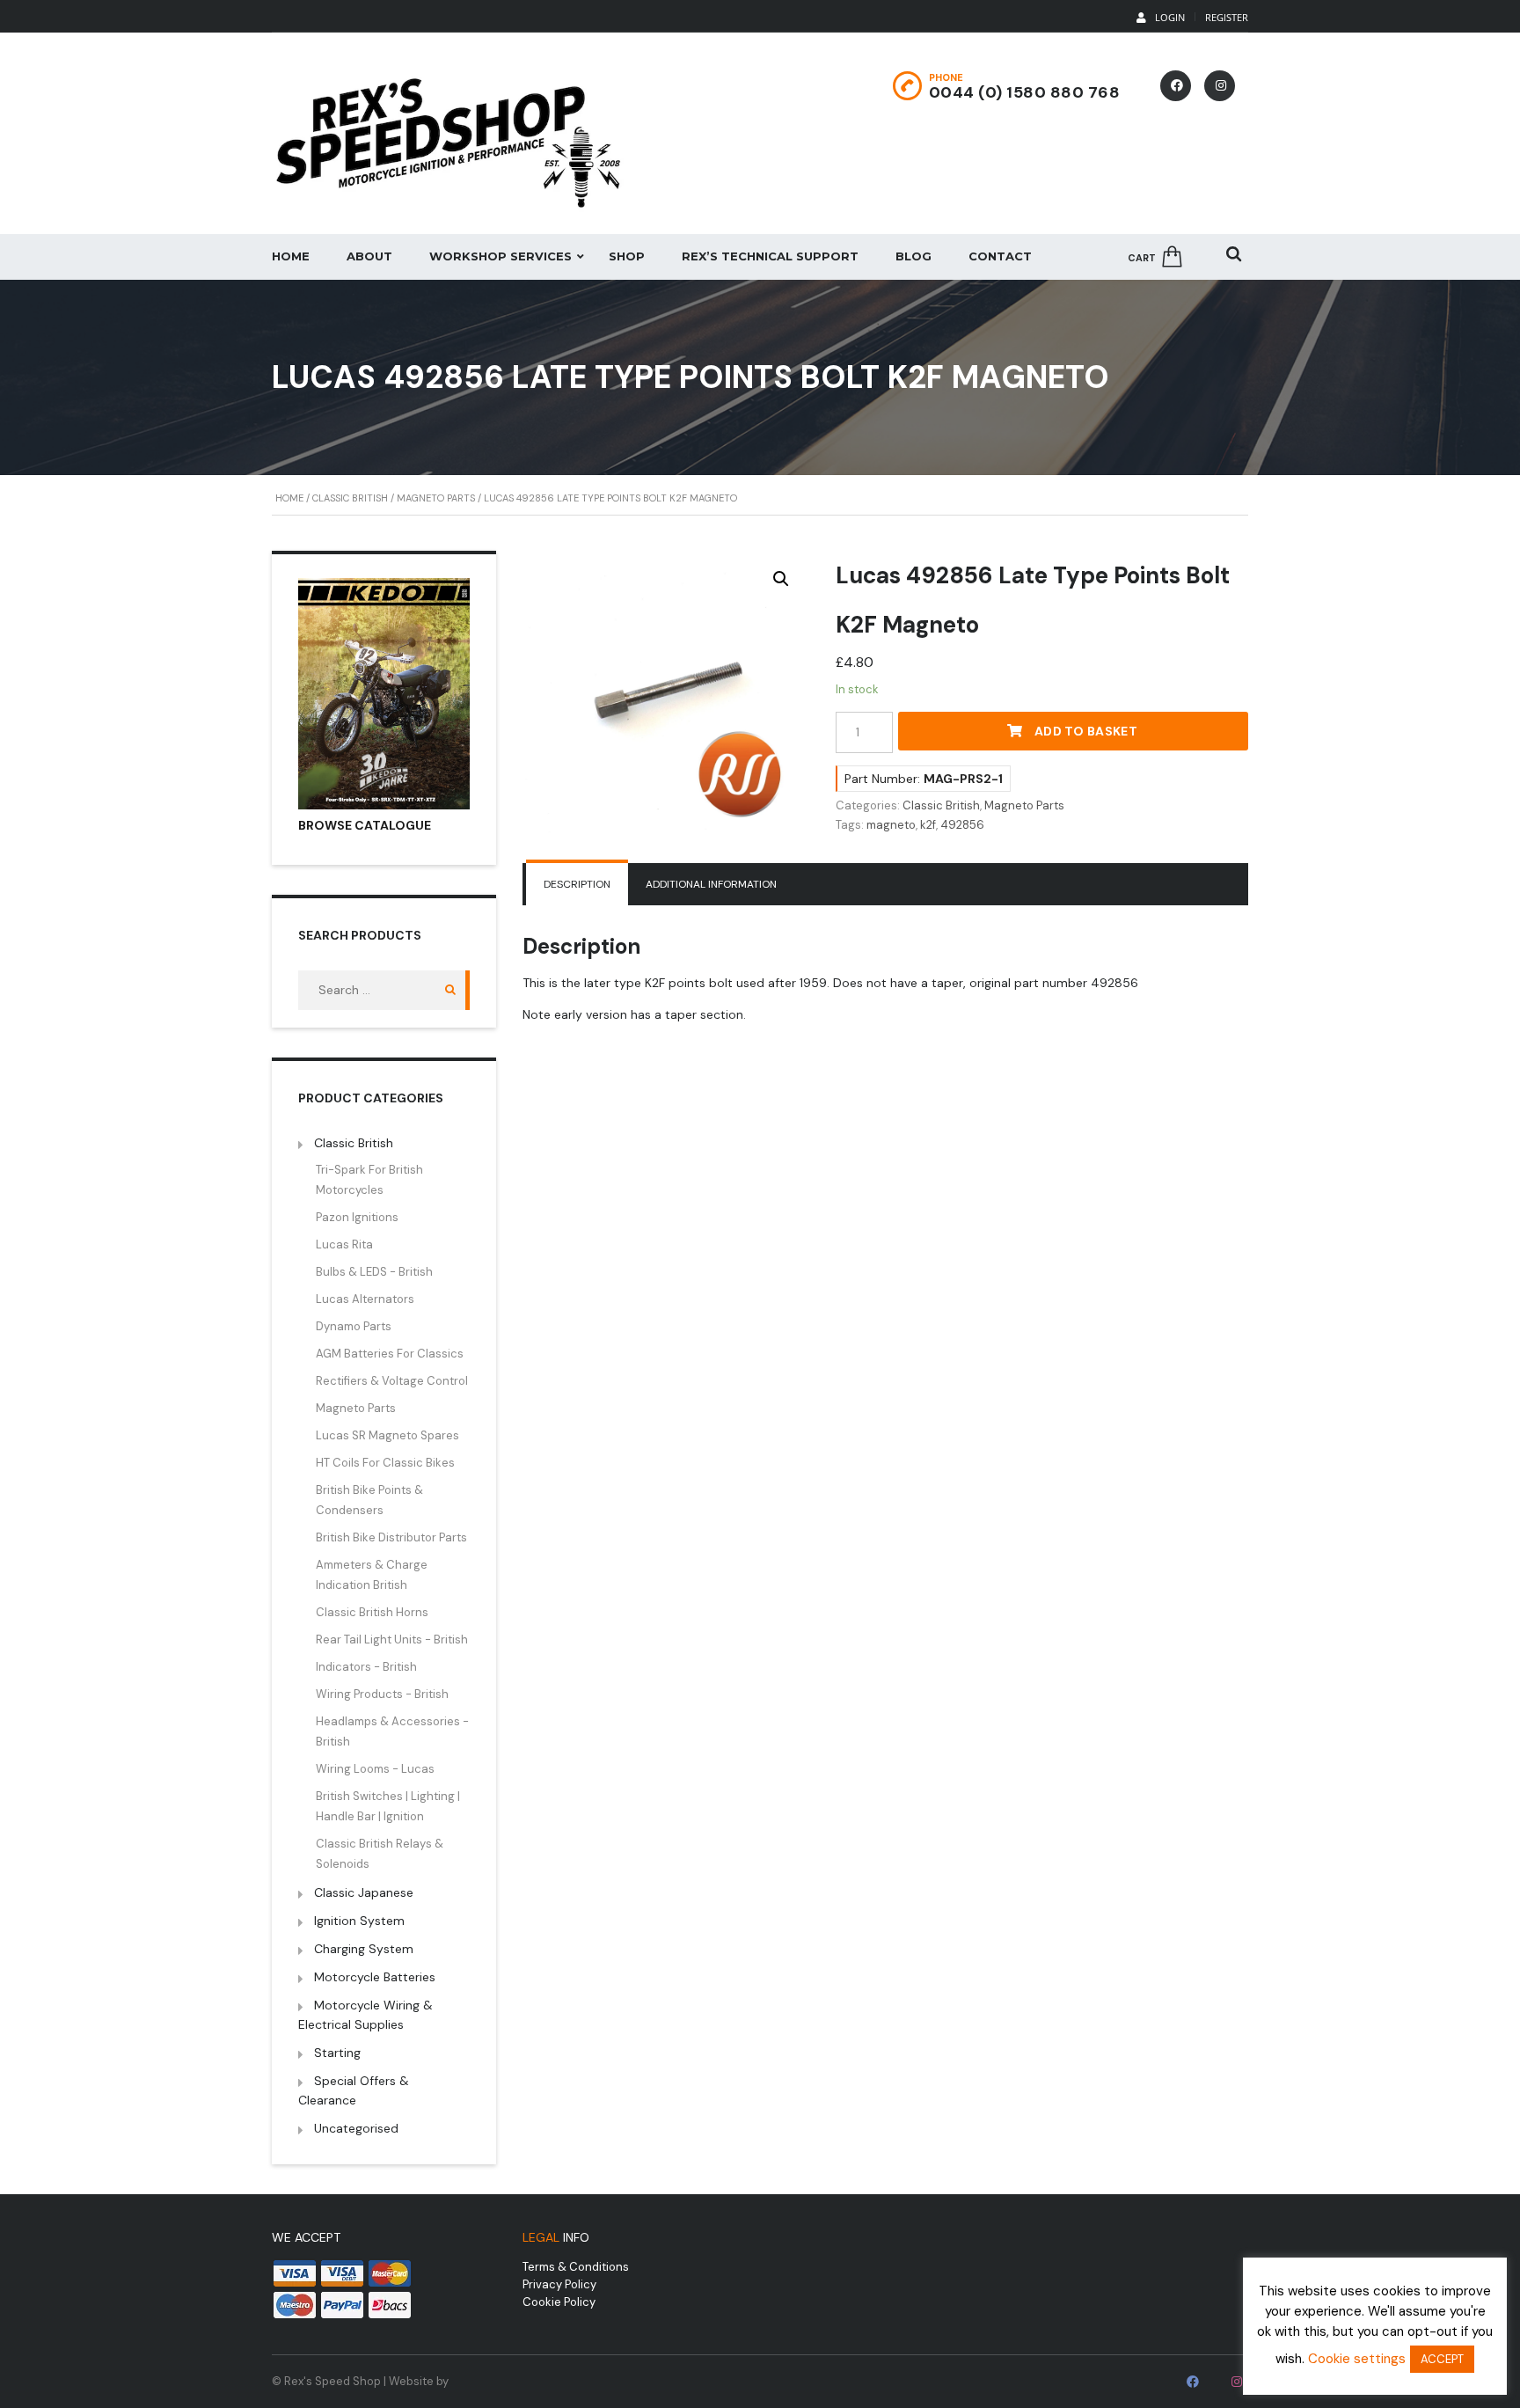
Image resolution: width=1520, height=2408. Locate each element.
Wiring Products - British (382, 1694)
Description (577, 884)
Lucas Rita (344, 1244)
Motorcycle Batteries (375, 1977)
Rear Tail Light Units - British (392, 1639)
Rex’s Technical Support (770, 256)
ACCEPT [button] (1442, 2359)
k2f (928, 825)
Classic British (350, 498)
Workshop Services (501, 256)
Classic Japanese (364, 1892)
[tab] (577, 884)
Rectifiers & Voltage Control (392, 1381)
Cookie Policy (559, 2302)
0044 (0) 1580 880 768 (1025, 92)
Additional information (711, 884)
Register (1227, 17)
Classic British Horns (372, 1612)
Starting (337, 2053)
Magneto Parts (436, 498)
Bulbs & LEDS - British (374, 1272)
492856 (962, 825)
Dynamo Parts (354, 1326)
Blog (913, 256)
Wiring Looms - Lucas (375, 1769)
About (369, 256)
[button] (781, 579)
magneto (891, 825)
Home (291, 256)
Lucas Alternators (365, 1299)
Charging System (364, 1949)
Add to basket (1086, 731)
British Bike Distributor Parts (391, 1537)
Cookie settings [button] (1357, 2359)
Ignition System (359, 1921)
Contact (1000, 256)
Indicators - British (366, 1667)
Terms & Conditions (576, 2267)
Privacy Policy (559, 2284)
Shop (627, 256)
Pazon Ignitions (357, 1217)
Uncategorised (356, 2128)
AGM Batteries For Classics (390, 1354)
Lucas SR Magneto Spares (387, 1435)
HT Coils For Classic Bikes (385, 1463)
